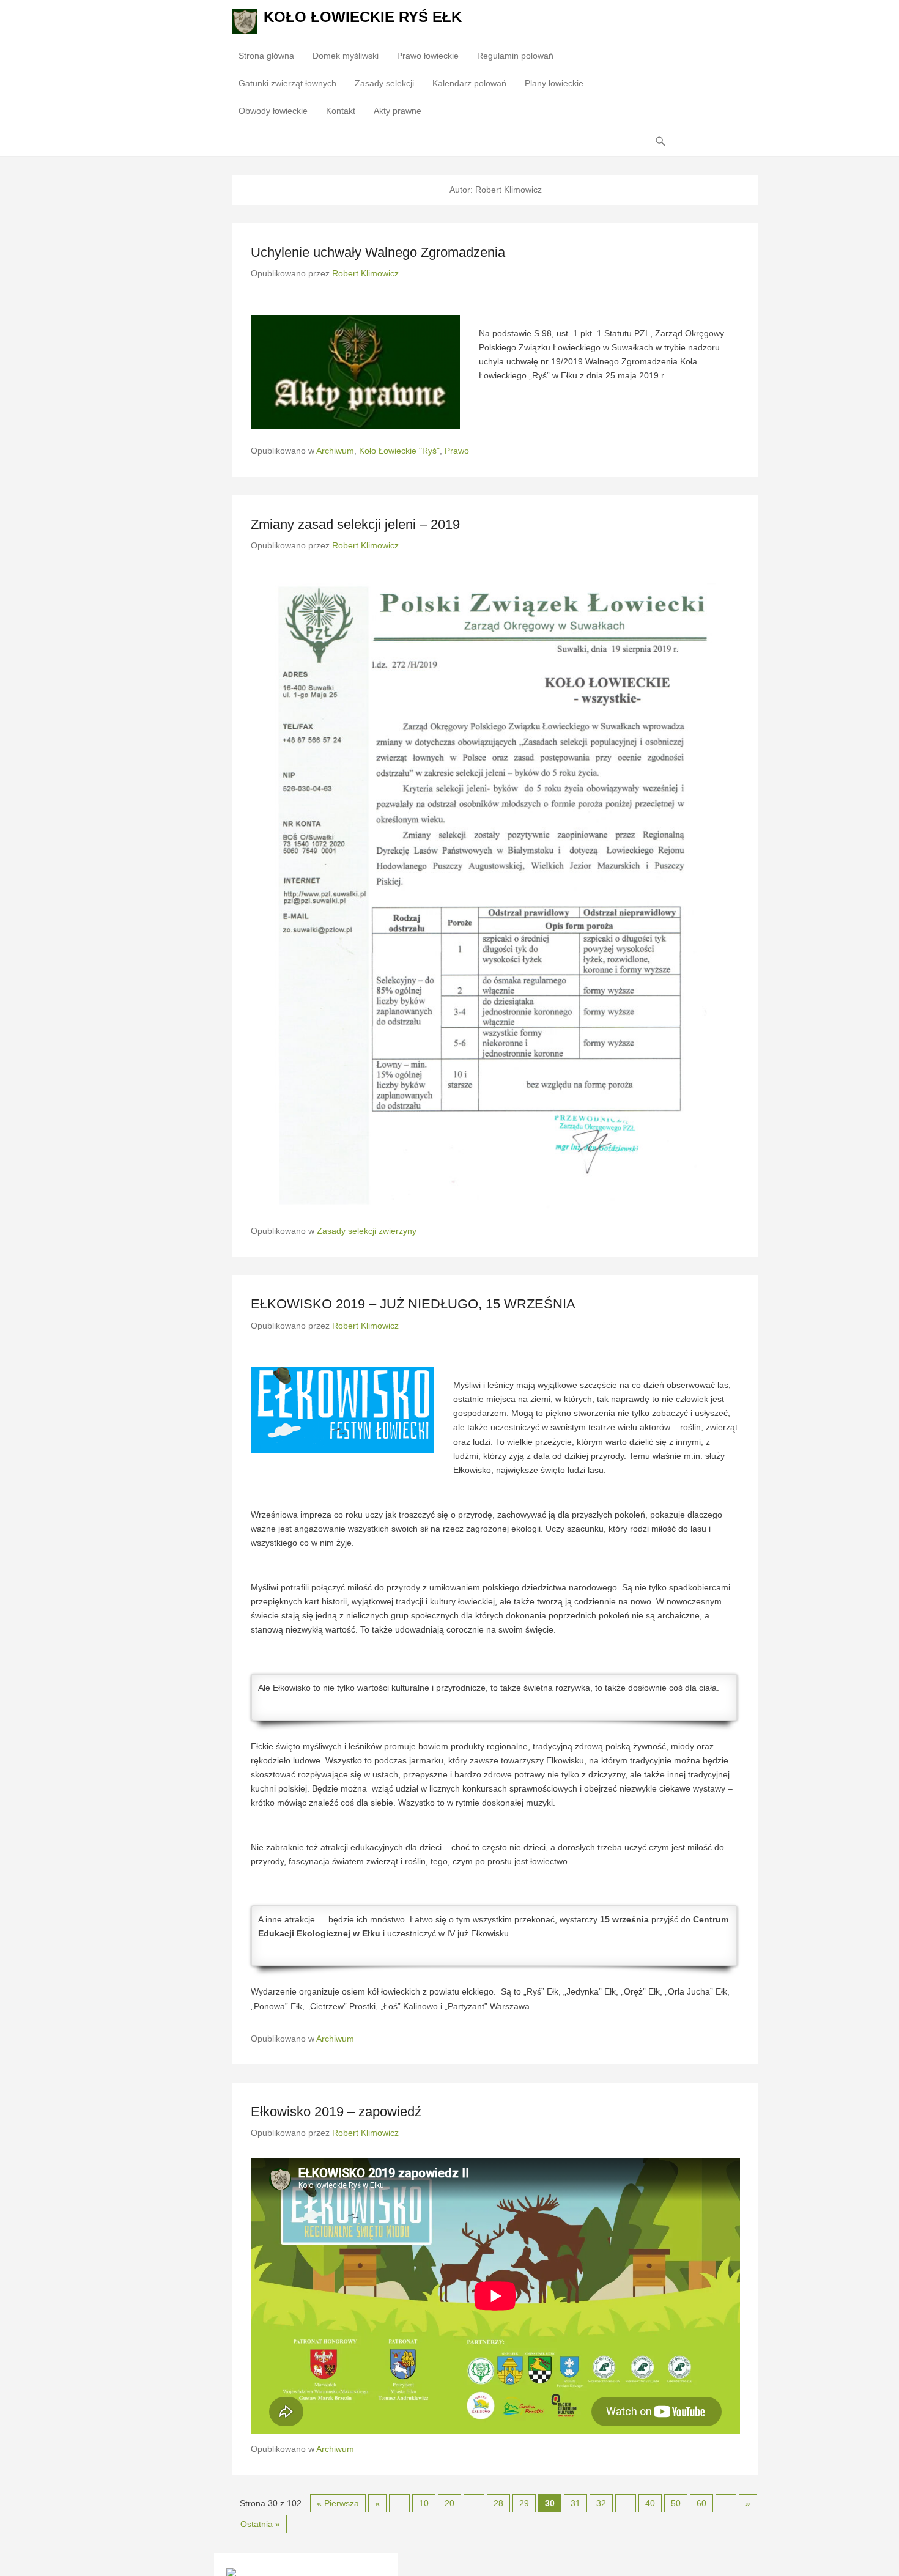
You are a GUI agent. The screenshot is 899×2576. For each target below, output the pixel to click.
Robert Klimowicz (365, 273)
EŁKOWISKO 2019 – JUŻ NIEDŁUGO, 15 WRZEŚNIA (413, 1304)
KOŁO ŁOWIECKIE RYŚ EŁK (363, 17)
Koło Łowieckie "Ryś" (399, 451)
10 (424, 2503)
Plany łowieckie (554, 83)
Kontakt (341, 111)
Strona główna (266, 56)
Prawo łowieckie (428, 56)
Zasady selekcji (384, 83)
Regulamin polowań (515, 56)
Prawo (457, 451)
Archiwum (335, 451)
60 (701, 2503)
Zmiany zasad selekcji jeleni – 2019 (355, 524)
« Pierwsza (338, 2503)
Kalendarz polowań (469, 83)
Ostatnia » (260, 2524)
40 (650, 2503)
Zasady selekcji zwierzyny (367, 1231)
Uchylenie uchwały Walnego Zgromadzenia (378, 252)
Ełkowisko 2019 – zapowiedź (336, 2112)
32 (601, 2503)
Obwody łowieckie (273, 111)
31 (575, 2503)
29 (524, 2503)
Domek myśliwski (346, 56)
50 (676, 2503)
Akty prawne (398, 111)
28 (498, 2503)
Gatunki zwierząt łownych (287, 83)
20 (449, 2503)
